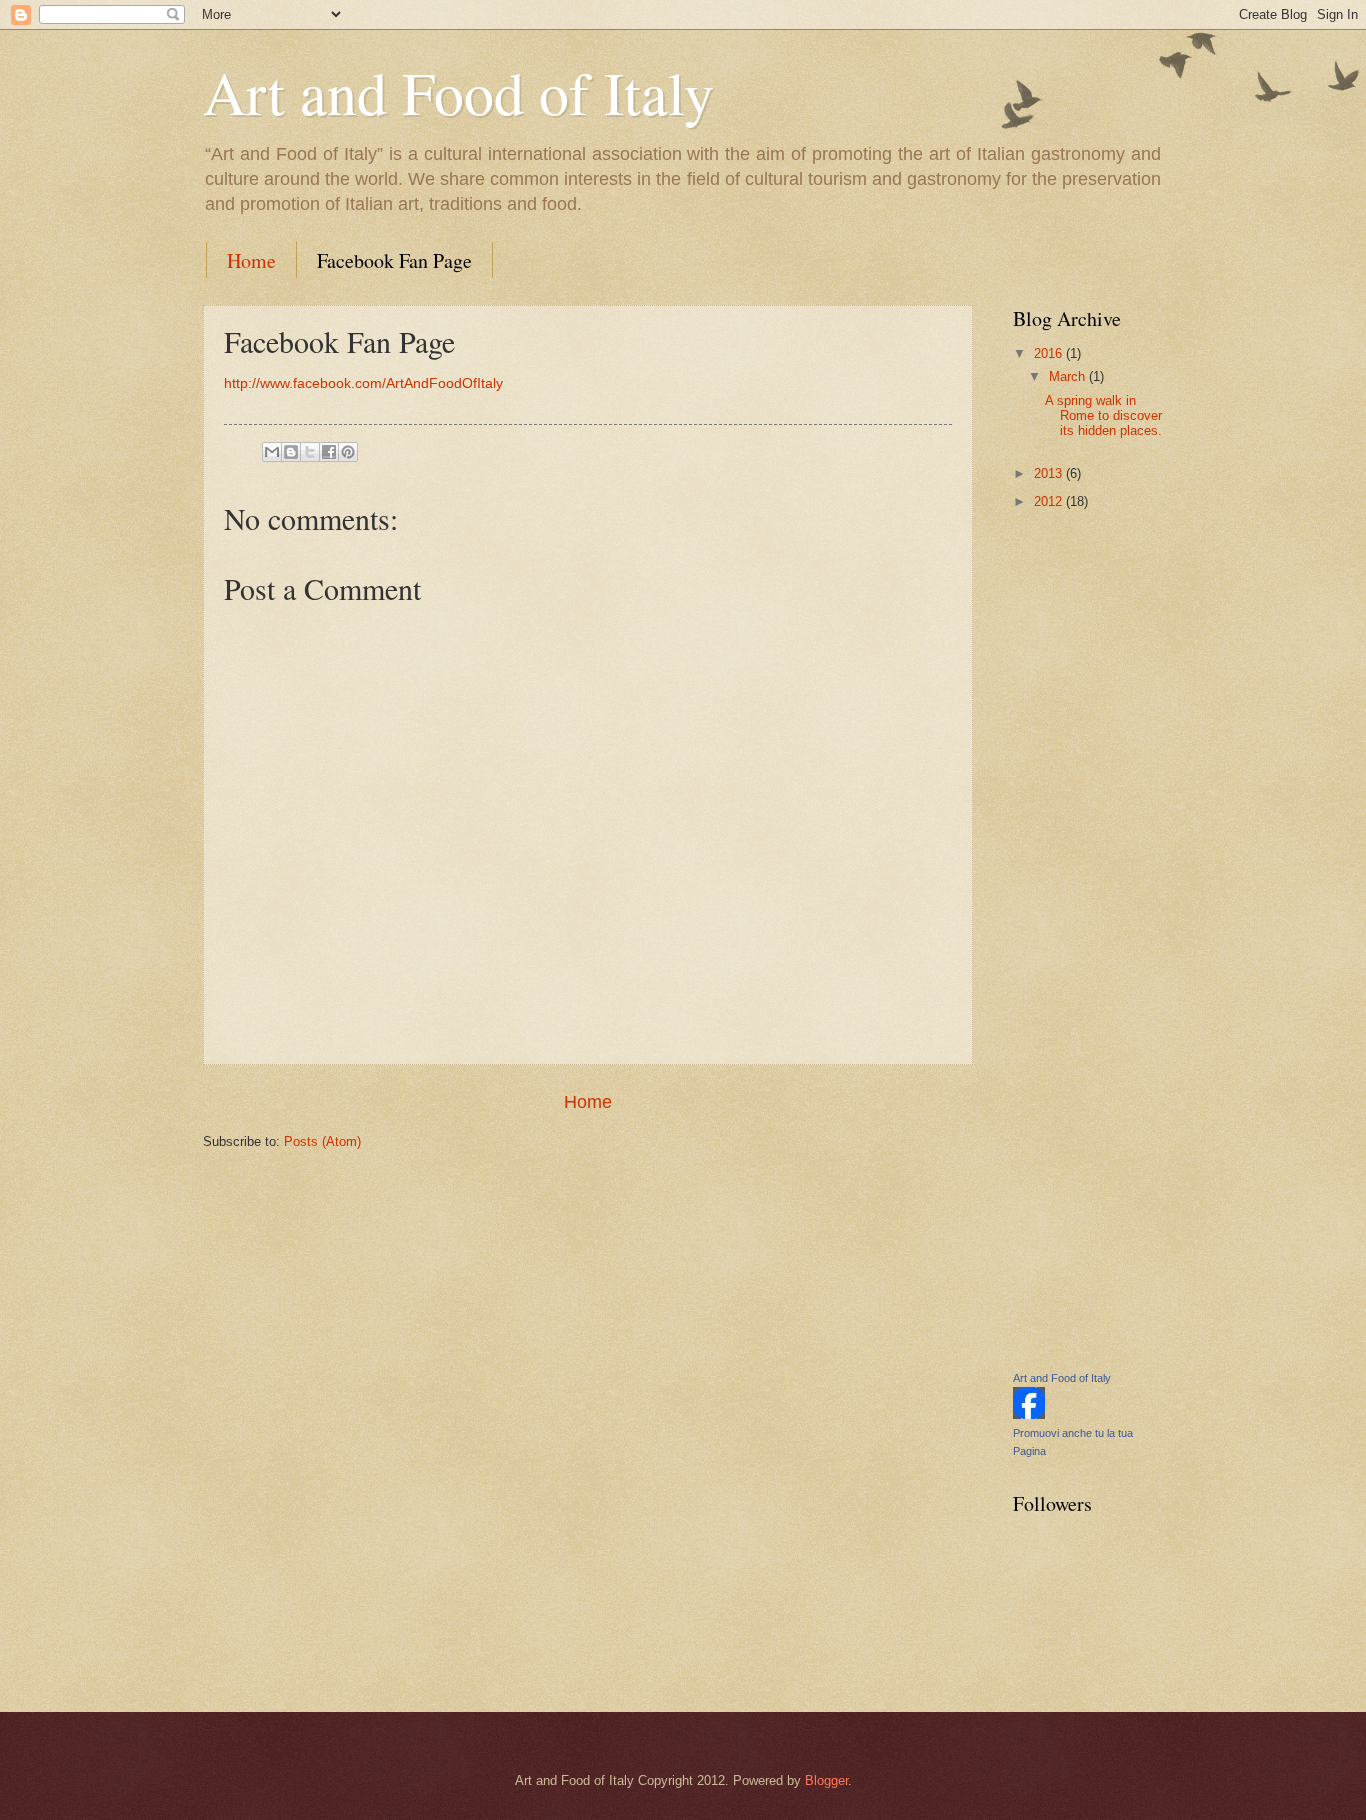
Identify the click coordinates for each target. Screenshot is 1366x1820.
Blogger (826, 1780)
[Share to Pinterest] (348, 452)
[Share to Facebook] (329, 452)
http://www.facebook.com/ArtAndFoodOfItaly (363, 383)
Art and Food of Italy (458, 92)
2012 (1050, 501)
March (1069, 376)
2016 (1050, 353)
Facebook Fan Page (394, 260)
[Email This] (272, 452)
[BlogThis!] (291, 452)
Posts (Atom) (322, 1141)
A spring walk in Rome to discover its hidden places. (1103, 416)
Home (251, 260)
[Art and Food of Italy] (1029, 1414)
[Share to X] (310, 452)
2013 (1050, 473)
